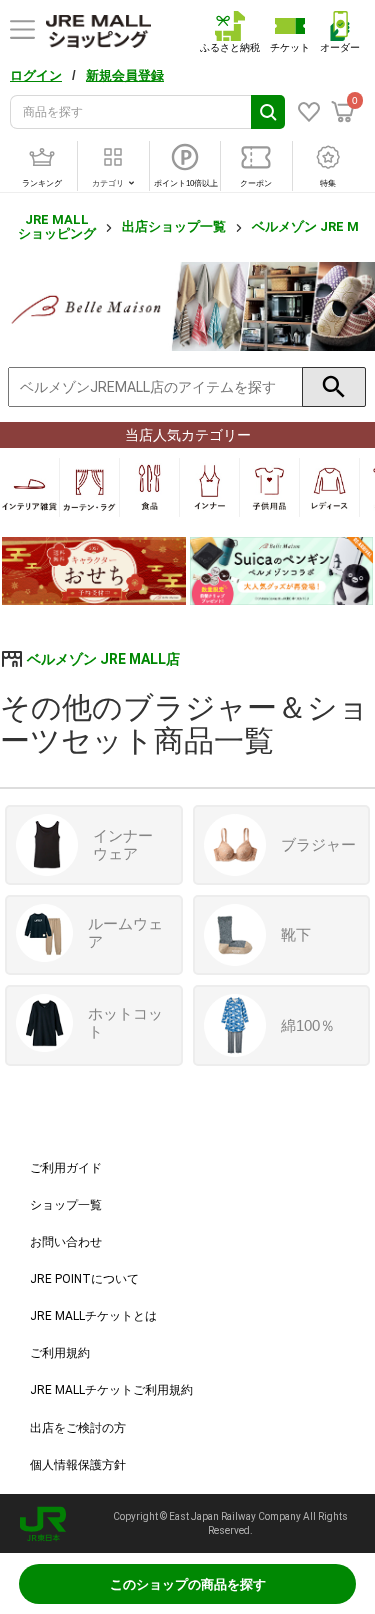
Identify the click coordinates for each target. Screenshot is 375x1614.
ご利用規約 (60, 1353)
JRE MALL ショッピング (57, 226)
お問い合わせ (66, 1242)
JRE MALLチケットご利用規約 (111, 1390)
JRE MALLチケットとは (93, 1316)
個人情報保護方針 (78, 1465)
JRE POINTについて (84, 1279)
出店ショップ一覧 (174, 226)
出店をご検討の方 (78, 1428)
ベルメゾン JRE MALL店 (103, 659)
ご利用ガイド (66, 1168)
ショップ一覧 (66, 1205)
